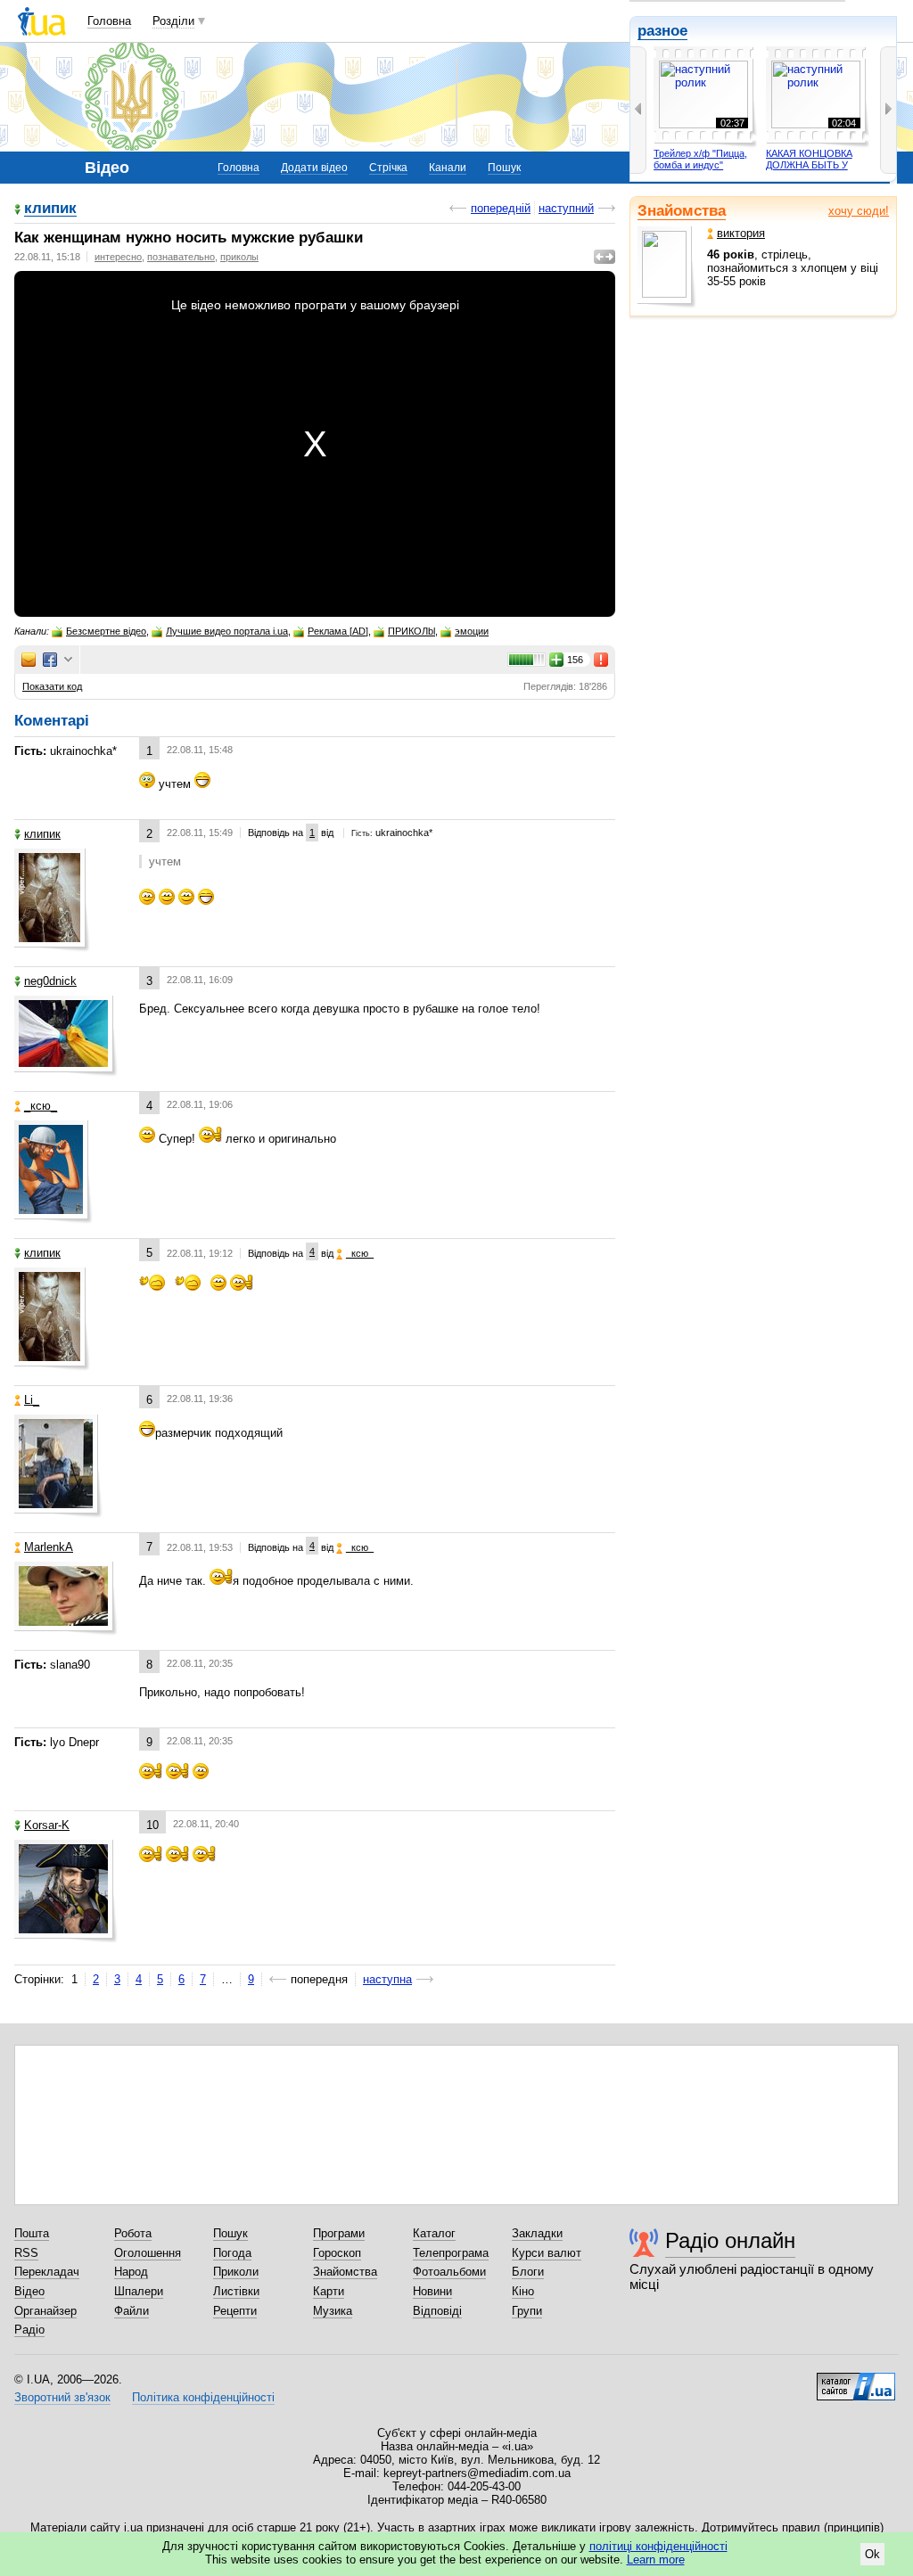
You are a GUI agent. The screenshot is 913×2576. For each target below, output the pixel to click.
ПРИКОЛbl (411, 631)
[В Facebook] (50, 660)
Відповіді (437, 2311)
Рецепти (235, 2311)
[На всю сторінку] (605, 257)
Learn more (656, 2560)
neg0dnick (50, 981)
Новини (432, 2291)
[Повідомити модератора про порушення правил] (602, 660)
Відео (29, 2291)
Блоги (528, 2272)
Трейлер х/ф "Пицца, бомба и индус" (700, 160)
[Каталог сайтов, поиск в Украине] (856, 2380)
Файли (132, 2311)
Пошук (504, 168)
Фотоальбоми (449, 2272)
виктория (741, 233)
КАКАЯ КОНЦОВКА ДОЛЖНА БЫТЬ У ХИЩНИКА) (809, 165)
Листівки (236, 2291)
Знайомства (682, 211)
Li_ (32, 1400)
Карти (329, 2291)
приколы (239, 257)
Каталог (434, 2233)
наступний (566, 208)
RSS (26, 2253)
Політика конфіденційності (203, 2397)
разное (662, 31)
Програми (339, 2233)
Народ (131, 2272)
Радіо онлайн (730, 2240)
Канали (448, 168)
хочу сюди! (859, 211)
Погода (232, 2253)
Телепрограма (451, 2253)
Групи (527, 2311)
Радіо (29, 2330)
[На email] (29, 660)
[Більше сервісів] (68, 660)
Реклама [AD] (338, 631)
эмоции (472, 631)
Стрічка (388, 168)
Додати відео (314, 168)
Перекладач (47, 2272)
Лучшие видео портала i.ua (227, 631)
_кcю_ (41, 1106)
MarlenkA (49, 1547)
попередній (501, 208)
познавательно (181, 257)
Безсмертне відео (106, 631)
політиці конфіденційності (658, 2546)
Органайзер (45, 2311)
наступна (387, 1979)
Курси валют (547, 2253)
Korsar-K (47, 1825)
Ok (872, 2554)
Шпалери (139, 2291)
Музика (333, 2311)
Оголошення (148, 2253)
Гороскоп (337, 2253)
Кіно (523, 2291)
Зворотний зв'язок (62, 2397)
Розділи (173, 21)
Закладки (537, 2233)
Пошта (32, 2233)
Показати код (52, 686)
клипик (50, 209)
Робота (133, 2233)
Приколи (236, 2272)
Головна (109, 21)
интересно (118, 257)
